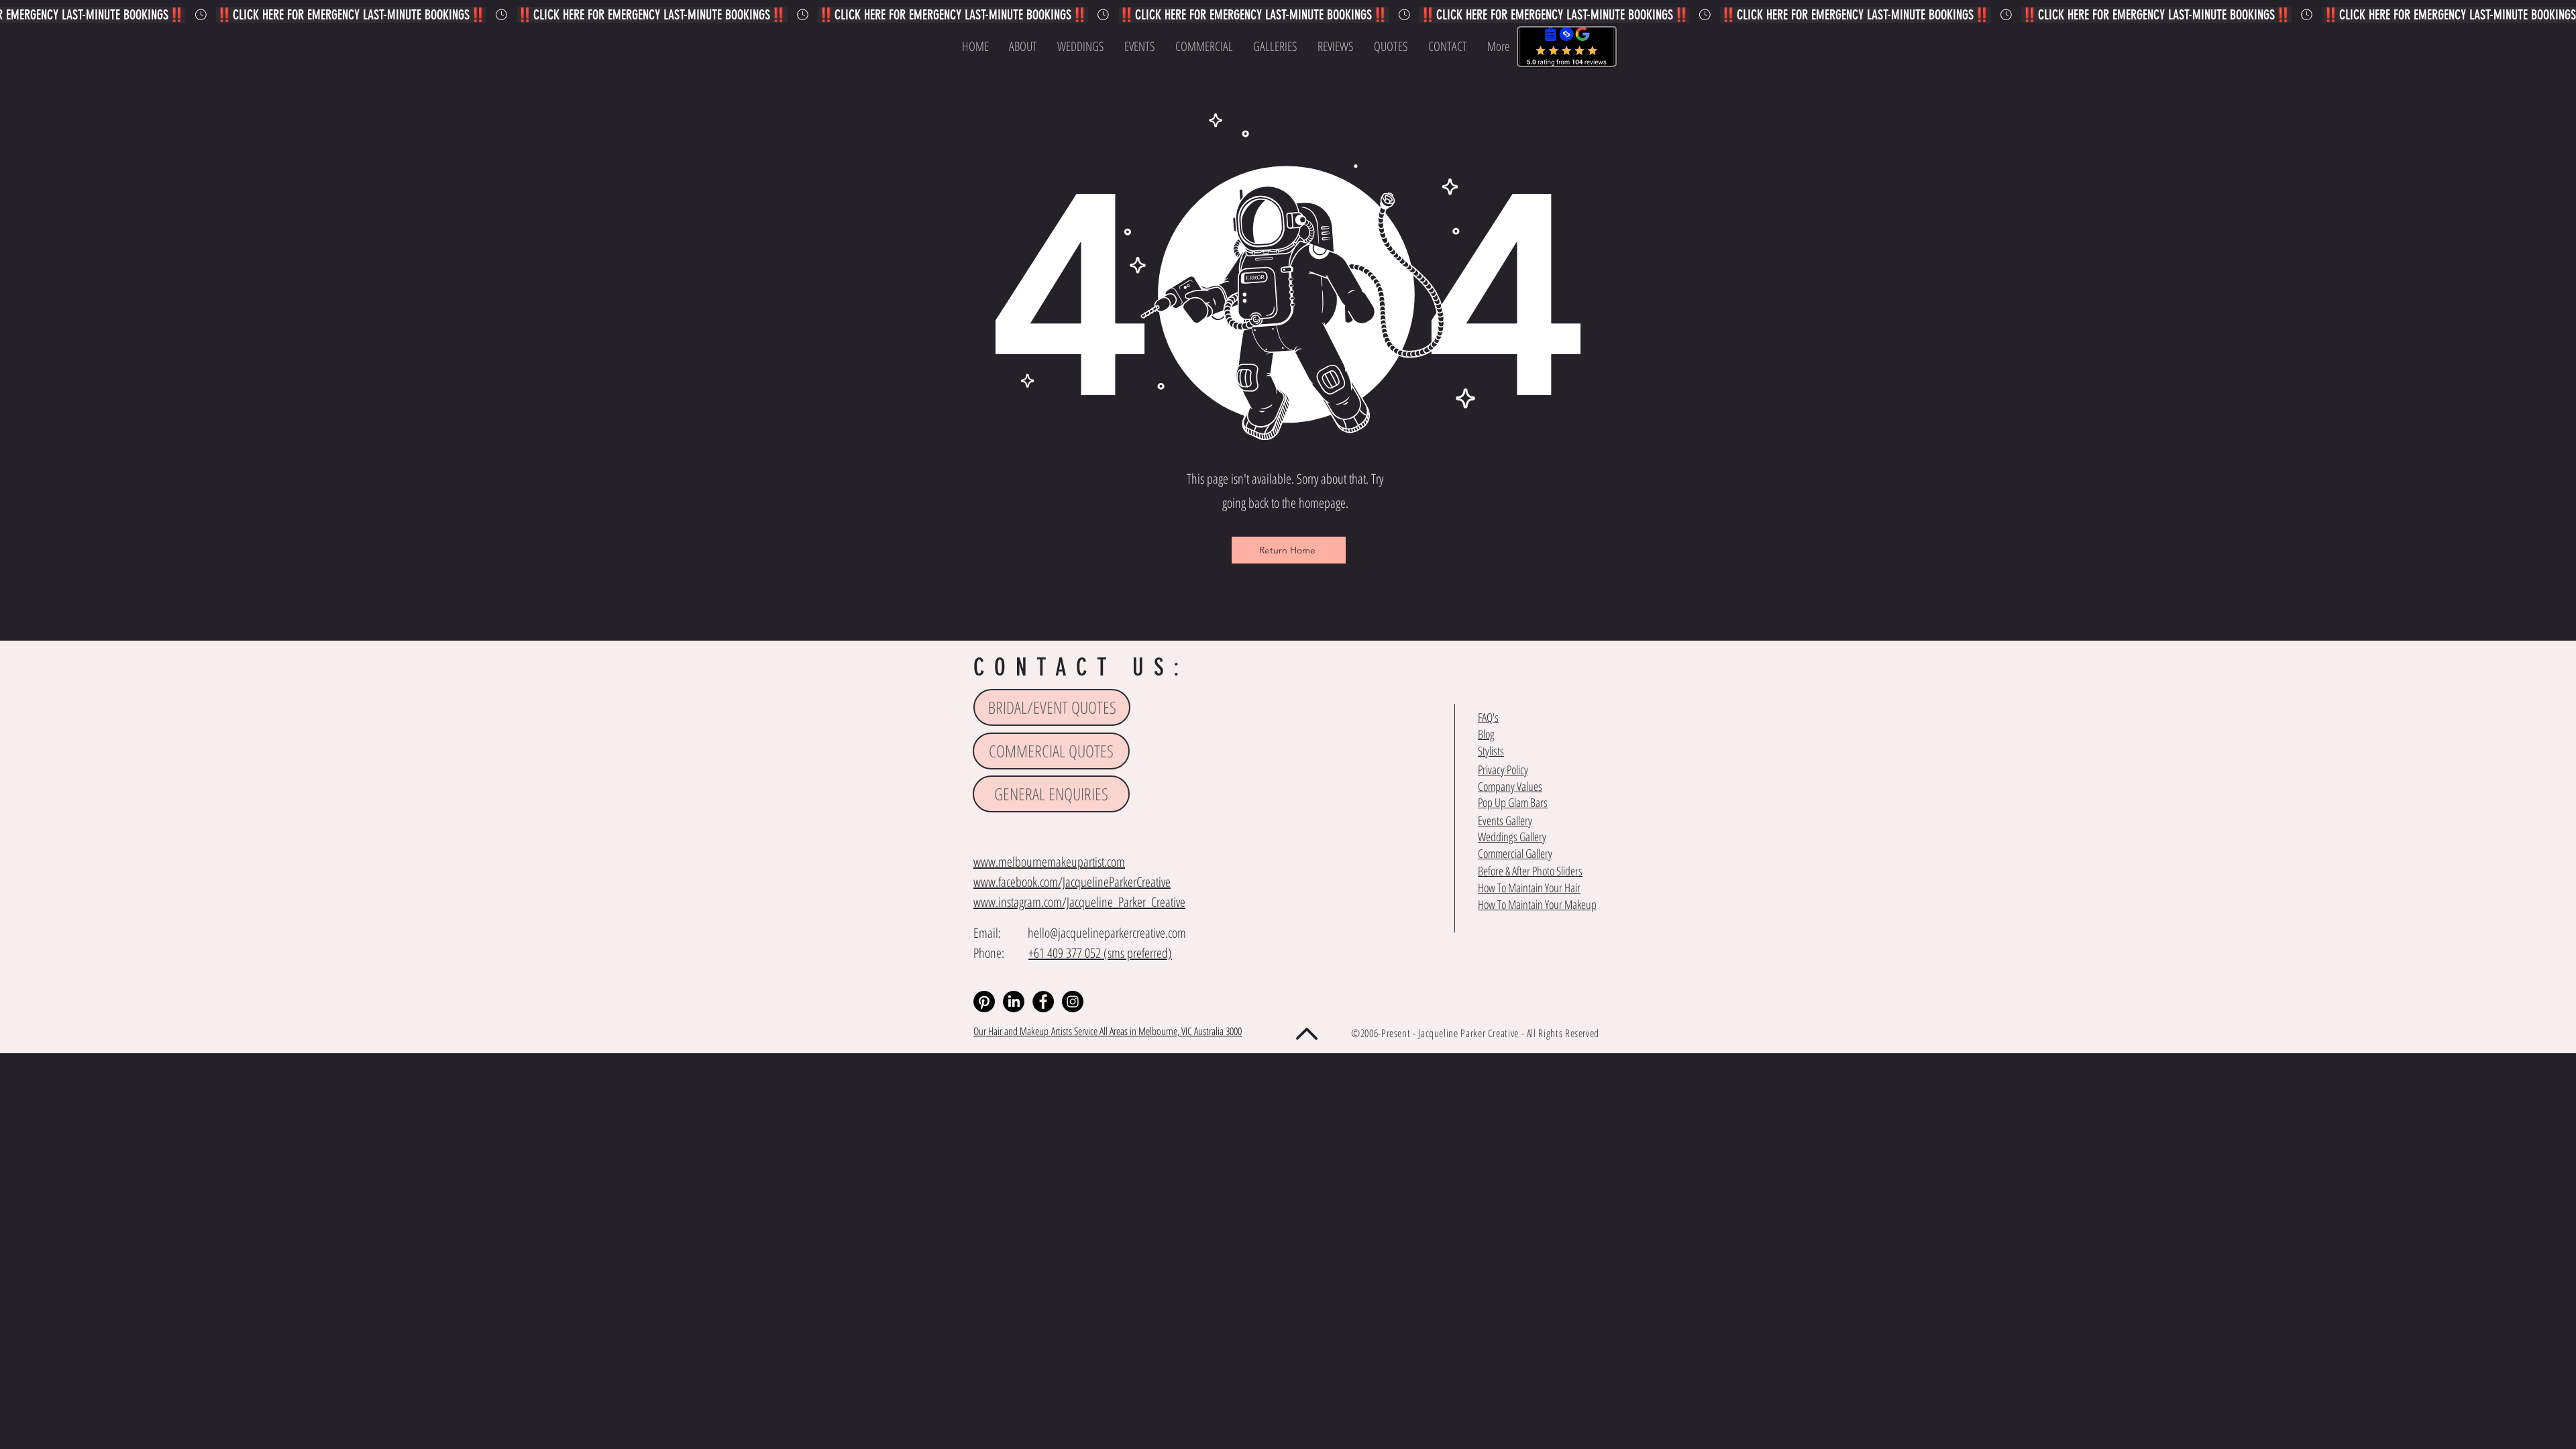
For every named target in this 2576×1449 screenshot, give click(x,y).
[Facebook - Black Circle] (1043, 1002)
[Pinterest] (984, 1002)
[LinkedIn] (1014, 1002)
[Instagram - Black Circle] (1073, 1002)
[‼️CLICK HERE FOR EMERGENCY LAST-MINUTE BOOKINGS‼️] (1288, 15)
